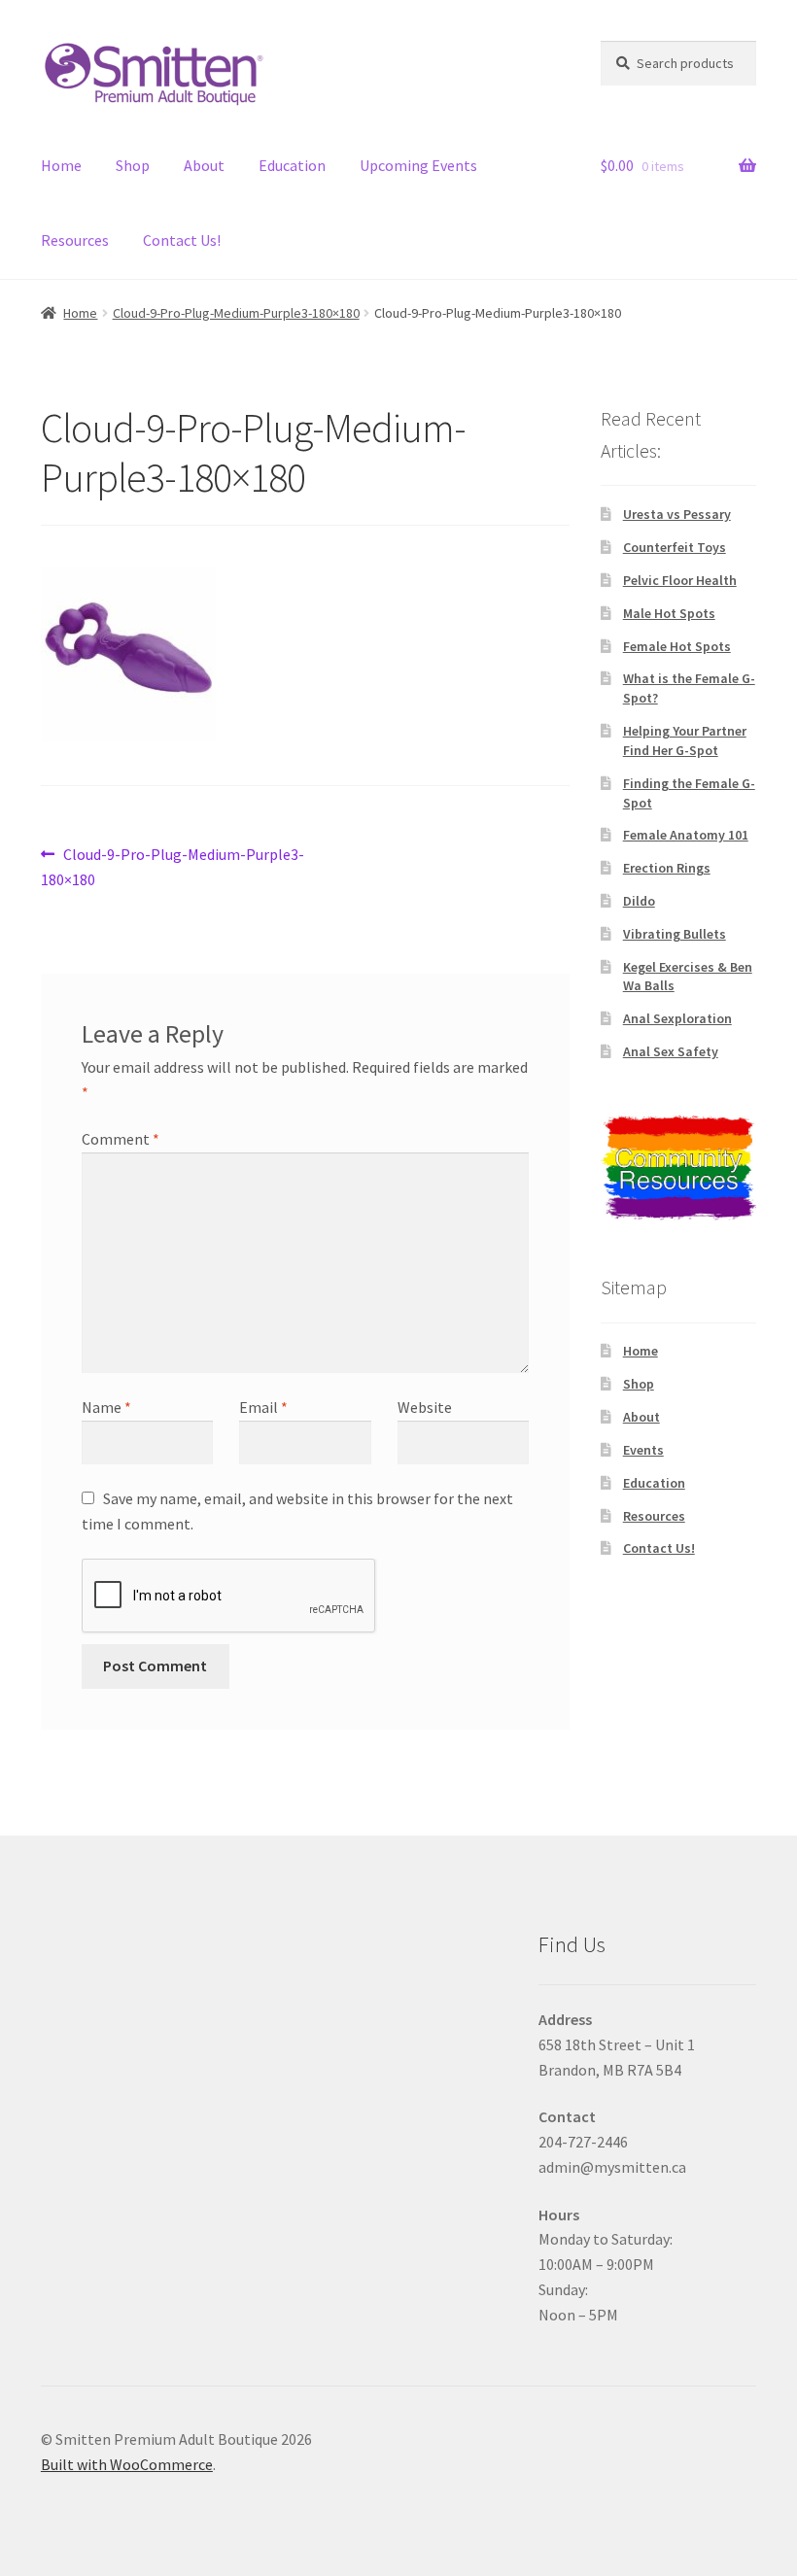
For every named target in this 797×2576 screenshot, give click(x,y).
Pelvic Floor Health (680, 580)
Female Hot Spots (677, 646)
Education (292, 165)
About (204, 165)
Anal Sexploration (677, 1018)
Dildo (639, 901)
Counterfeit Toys (675, 547)
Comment (121, 1139)
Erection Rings (667, 868)
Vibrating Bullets (675, 934)
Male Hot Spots (669, 613)
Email (263, 1407)
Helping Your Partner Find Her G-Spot (685, 740)
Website (425, 1407)
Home (61, 165)
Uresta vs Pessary (677, 514)
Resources (75, 240)
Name (106, 1407)
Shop (133, 165)
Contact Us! (182, 240)
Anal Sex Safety (671, 1051)
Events (643, 1450)
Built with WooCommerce (127, 2464)
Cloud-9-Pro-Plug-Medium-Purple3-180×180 (236, 313)
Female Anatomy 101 (686, 835)
